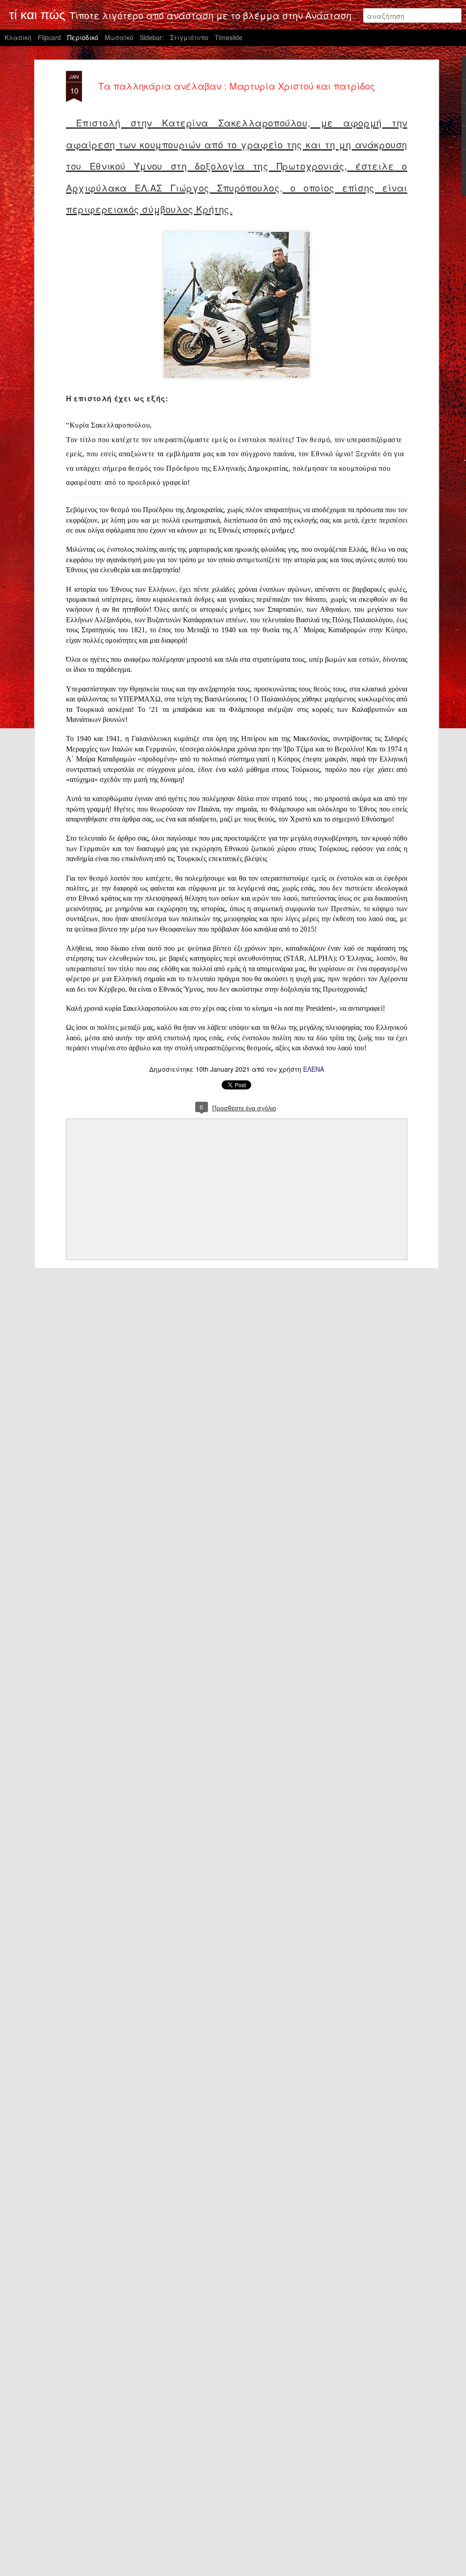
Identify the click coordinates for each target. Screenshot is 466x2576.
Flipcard (49, 37)
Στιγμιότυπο (189, 37)
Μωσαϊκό (119, 37)
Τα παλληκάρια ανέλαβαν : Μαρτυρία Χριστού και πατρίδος (237, 86)
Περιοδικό (83, 37)
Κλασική (18, 37)
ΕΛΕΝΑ (314, 1069)
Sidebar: (152, 37)
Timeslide (229, 37)
